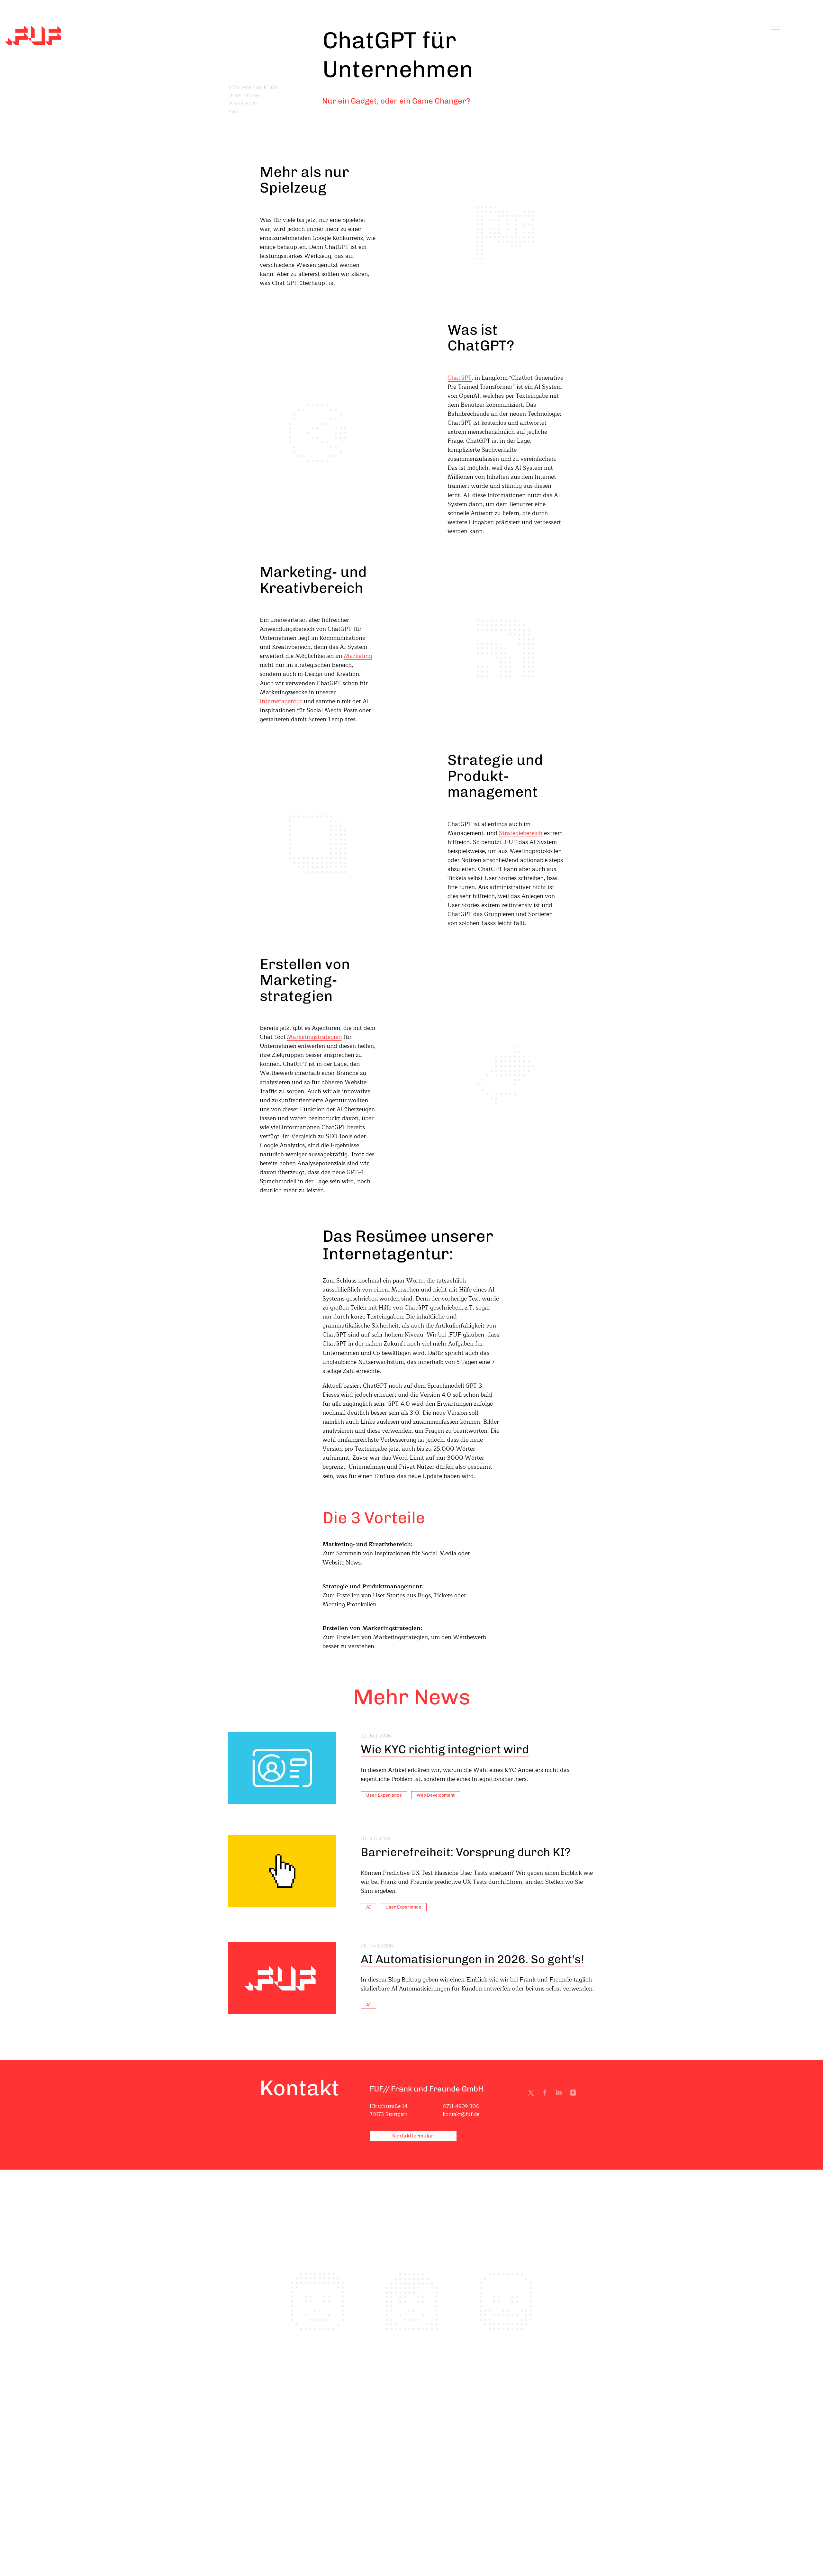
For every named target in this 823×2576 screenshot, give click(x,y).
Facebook (546, 2094)
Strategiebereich (521, 833)
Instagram (574, 2094)
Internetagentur (281, 701)
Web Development (436, 1795)
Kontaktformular (413, 2136)
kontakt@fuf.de (461, 2114)
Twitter (532, 2094)
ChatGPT (460, 378)
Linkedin (560, 2094)
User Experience (384, 1795)
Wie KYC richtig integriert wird (445, 1749)
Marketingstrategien (314, 1037)
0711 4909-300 (461, 2106)
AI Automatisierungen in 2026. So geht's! (472, 1959)
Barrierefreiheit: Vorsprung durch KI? (466, 1852)
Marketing (358, 656)
